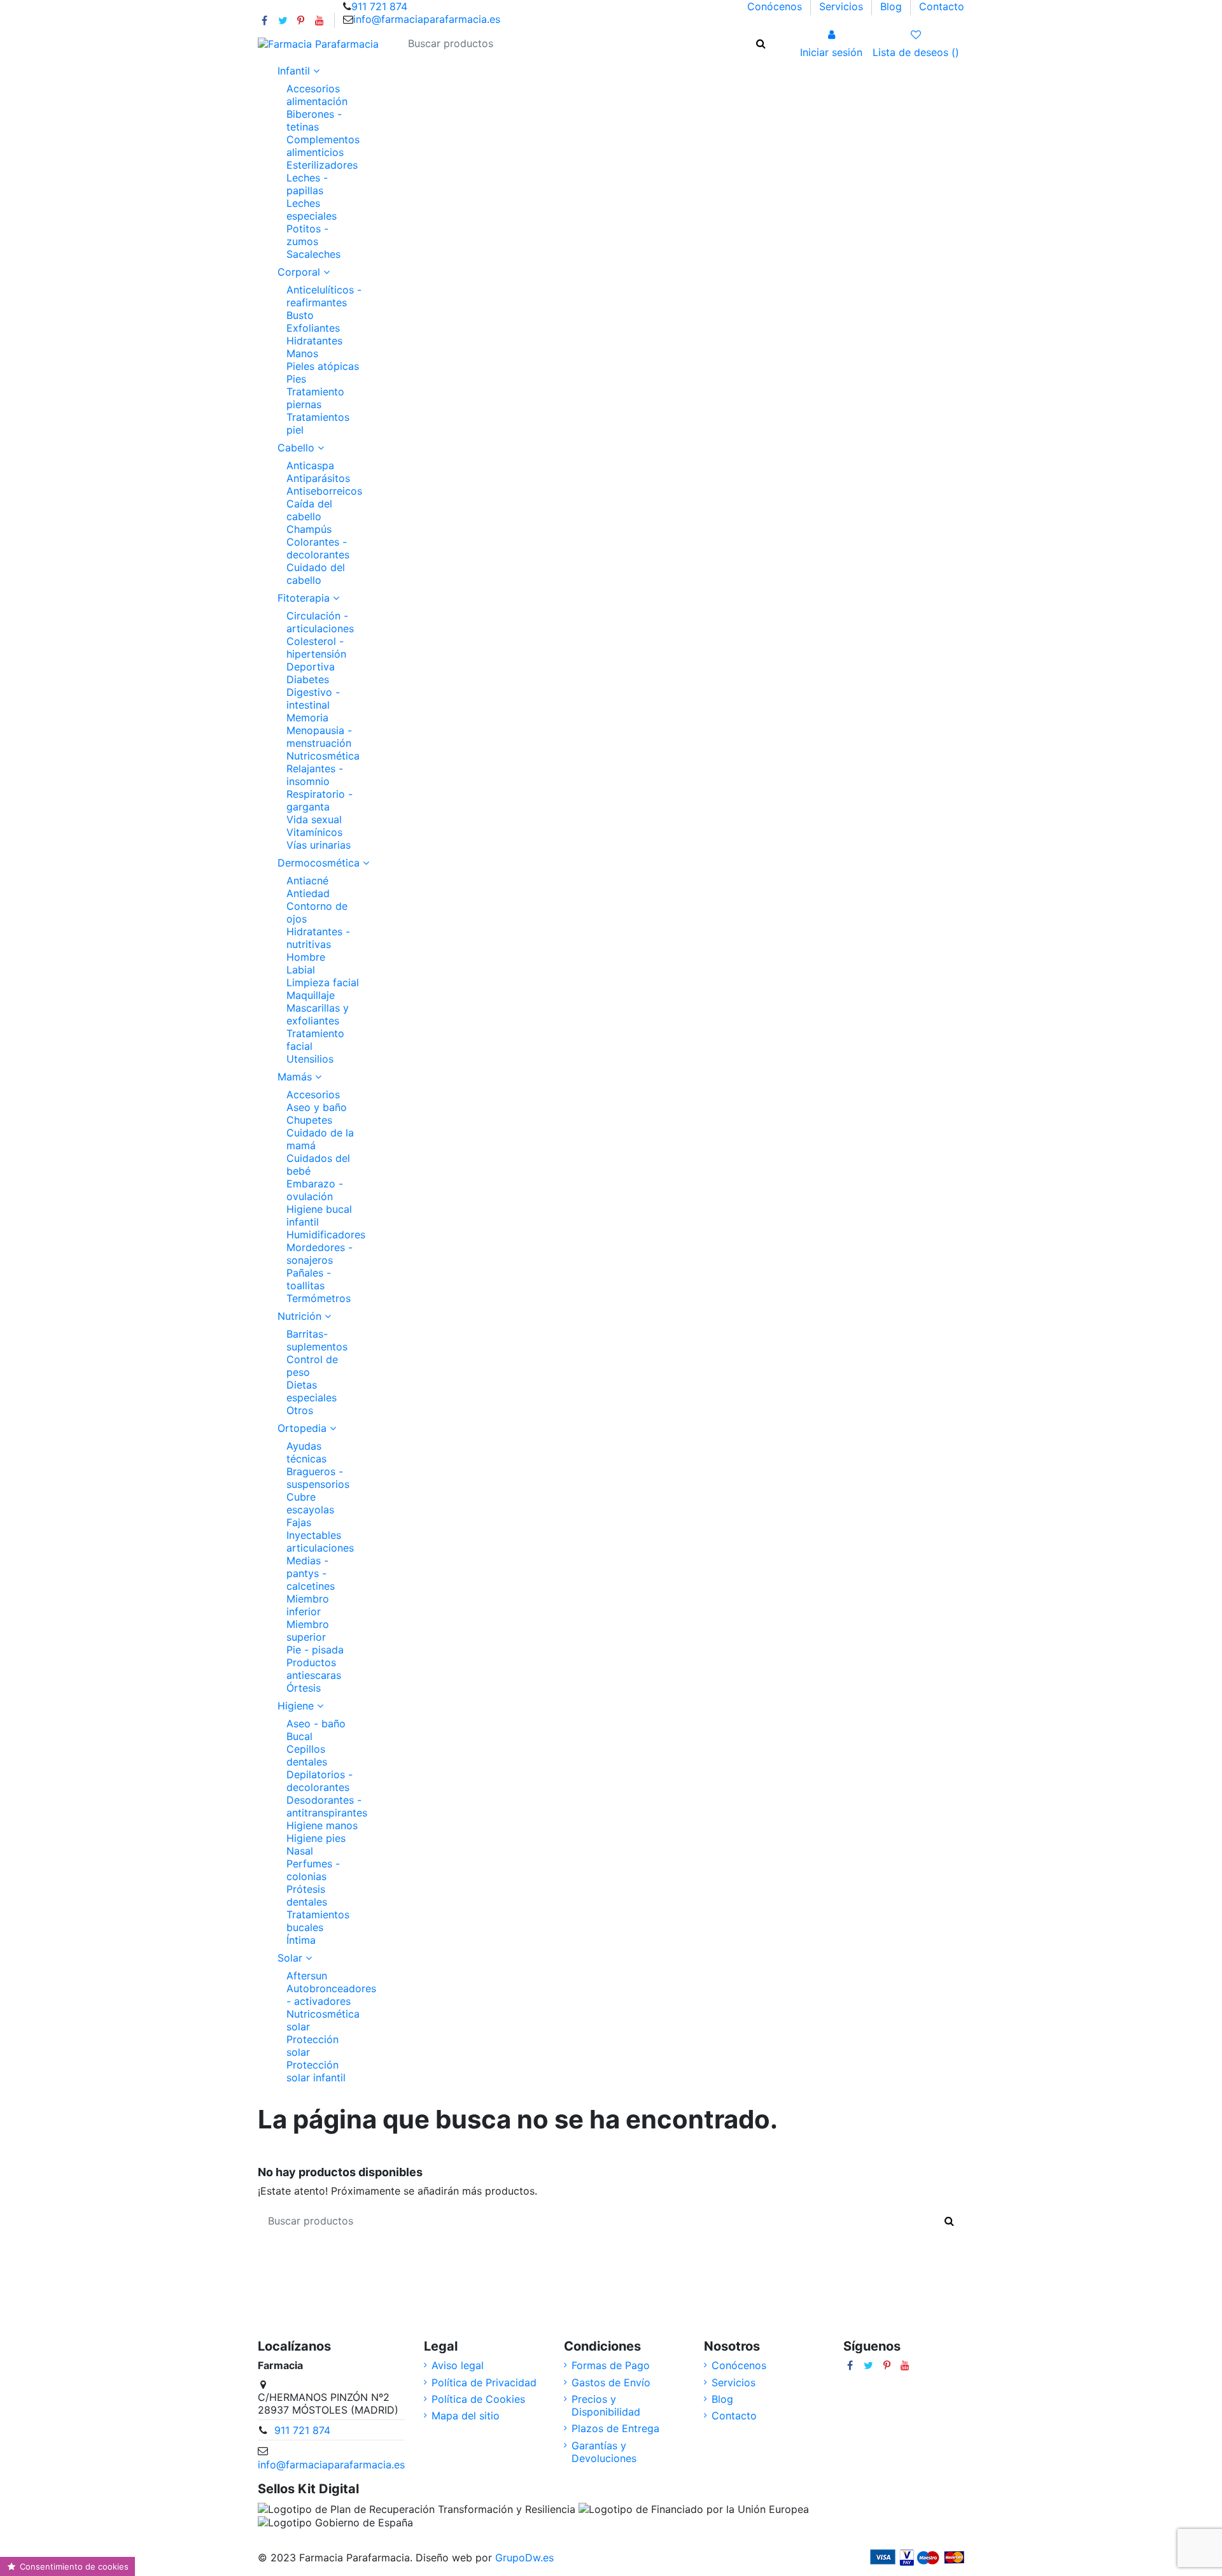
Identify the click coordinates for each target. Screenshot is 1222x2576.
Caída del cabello (309, 510)
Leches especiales (312, 209)
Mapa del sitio (466, 2416)
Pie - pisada (315, 1650)
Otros (300, 1410)
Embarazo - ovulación (315, 1190)
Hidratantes (314, 341)
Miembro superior (308, 1631)
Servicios (843, 6)
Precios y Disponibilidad (606, 2405)
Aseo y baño (317, 1107)
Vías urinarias (319, 845)
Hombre (306, 957)
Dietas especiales (312, 1391)
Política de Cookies (478, 2399)
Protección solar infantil (316, 2071)
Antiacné (307, 881)
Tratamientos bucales (318, 1921)
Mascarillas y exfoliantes (318, 1014)
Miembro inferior (308, 1605)
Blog (893, 6)
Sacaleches (313, 254)
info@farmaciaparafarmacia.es (427, 19)
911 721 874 (379, 6)
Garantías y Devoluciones (604, 2452)
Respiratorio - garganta (320, 800)
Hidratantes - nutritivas (318, 938)
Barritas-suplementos (317, 1340)
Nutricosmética (323, 756)
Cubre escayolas (310, 1503)
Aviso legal (458, 2365)
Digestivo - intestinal (313, 698)
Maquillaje (311, 995)
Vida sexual (314, 819)
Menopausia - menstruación (319, 737)
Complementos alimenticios (323, 146)
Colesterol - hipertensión (316, 648)
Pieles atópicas (323, 366)
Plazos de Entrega (615, 2428)
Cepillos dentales (307, 1755)
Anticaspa (310, 465)
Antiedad (308, 893)
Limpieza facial (323, 982)
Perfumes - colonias (313, 1870)
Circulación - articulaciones (320, 622)
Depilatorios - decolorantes (320, 1781)
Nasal (300, 1851)
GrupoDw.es (524, 2558)
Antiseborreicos (324, 491)
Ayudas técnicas (306, 1452)
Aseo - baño (316, 1723)
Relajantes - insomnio (315, 775)
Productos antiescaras (314, 1669)
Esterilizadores (322, 165)
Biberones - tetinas (314, 120)
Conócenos (776, 6)
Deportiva (311, 667)
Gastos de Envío (611, 2382)
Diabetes (308, 679)
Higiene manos (322, 1825)
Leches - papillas (307, 184)
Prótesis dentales (307, 1895)
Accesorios (313, 1094)
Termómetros (319, 1298)
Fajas (299, 1522)
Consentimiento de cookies (73, 2566)
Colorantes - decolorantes (318, 548)
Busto (300, 315)
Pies (296, 379)
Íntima (301, 1940)
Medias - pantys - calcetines (311, 1573)
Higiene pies (316, 1838)
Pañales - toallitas (309, 1279)
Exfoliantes (313, 328)
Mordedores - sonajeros (320, 1254)
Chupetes (309, 1120)
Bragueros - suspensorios (318, 1478)
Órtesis (304, 1688)
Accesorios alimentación (317, 95)
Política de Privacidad (484, 2382)
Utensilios (310, 1059)
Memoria (307, 718)
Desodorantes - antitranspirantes (327, 1806)
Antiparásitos (318, 478)
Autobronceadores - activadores (331, 1995)
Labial (301, 970)
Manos (302, 353)
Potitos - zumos (307, 235)
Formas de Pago (611, 2365)
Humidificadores (326, 1235)
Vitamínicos (314, 832)
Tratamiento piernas (315, 398)
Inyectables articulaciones (320, 1541)
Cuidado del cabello (316, 574)
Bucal (299, 1736)
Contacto (942, 6)
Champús (309, 529)
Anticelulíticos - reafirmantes (324, 296)
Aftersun (307, 1976)
